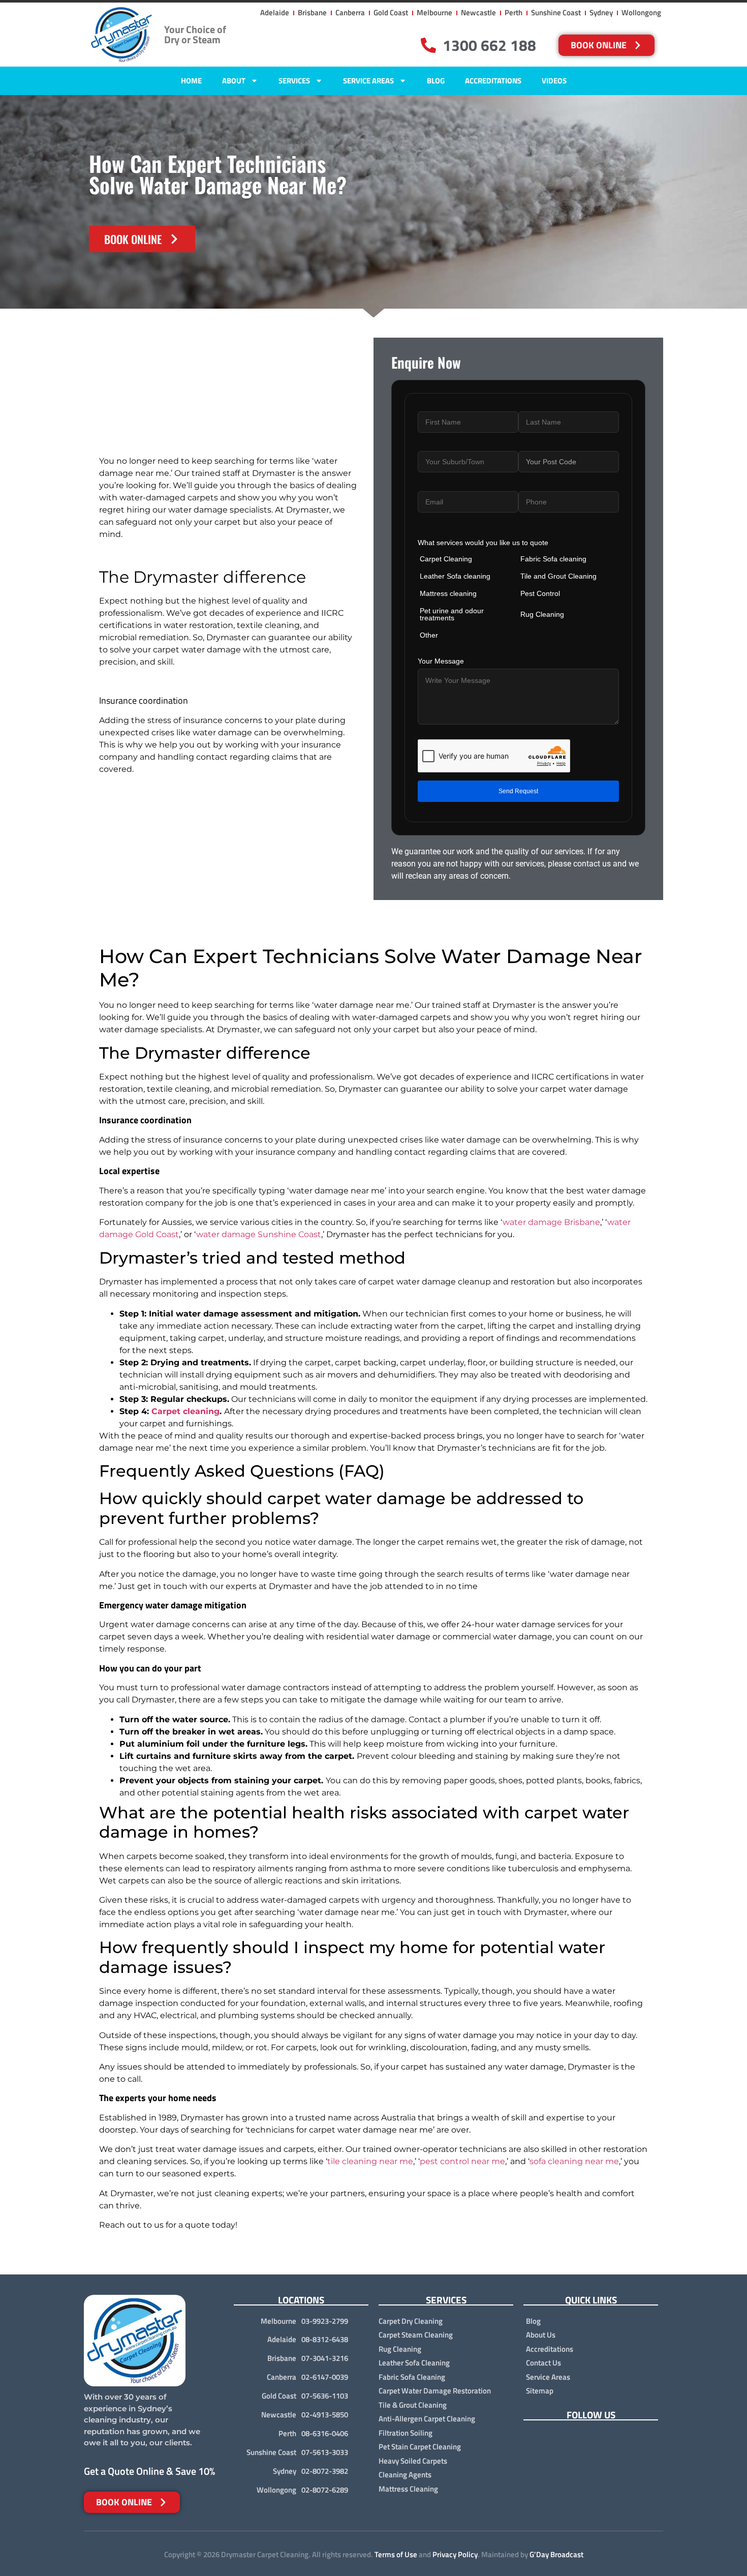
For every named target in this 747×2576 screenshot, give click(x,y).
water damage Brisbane (551, 1222)
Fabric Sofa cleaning (553, 559)
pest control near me (462, 2161)
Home (191, 81)
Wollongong (276, 2490)
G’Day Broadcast (556, 2554)
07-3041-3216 (325, 2358)
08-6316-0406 (325, 2433)
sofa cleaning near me (574, 2161)
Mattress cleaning (448, 593)
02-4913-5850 (325, 2415)
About (234, 81)
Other (429, 635)
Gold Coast (279, 2396)
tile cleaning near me (370, 2161)
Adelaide (282, 2339)
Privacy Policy (455, 2554)
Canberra (282, 2377)
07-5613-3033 (325, 2452)
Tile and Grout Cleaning (558, 576)
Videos (554, 81)
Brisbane (282, 2358)
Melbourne (278, 2321)
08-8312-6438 (325, 2339)
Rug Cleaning (542, 614)
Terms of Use (396, 2554)
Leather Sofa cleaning (455, 576)
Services (294, 81)
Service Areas (368, 81)
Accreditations (493, 81)
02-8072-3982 (325, 2471)
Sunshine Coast (271, 2452)
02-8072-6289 (325, 2490)
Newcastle (279, 2415)
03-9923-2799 (325, 2321)
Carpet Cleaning (446, 559)
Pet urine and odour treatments (452, 614)
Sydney (285, 2471)
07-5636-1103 (325, 2396)
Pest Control (540, 593)
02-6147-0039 (325, 2377)
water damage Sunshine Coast (259, 1234)
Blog (436, 81)
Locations (301, 2300)
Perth (287, 2433)
